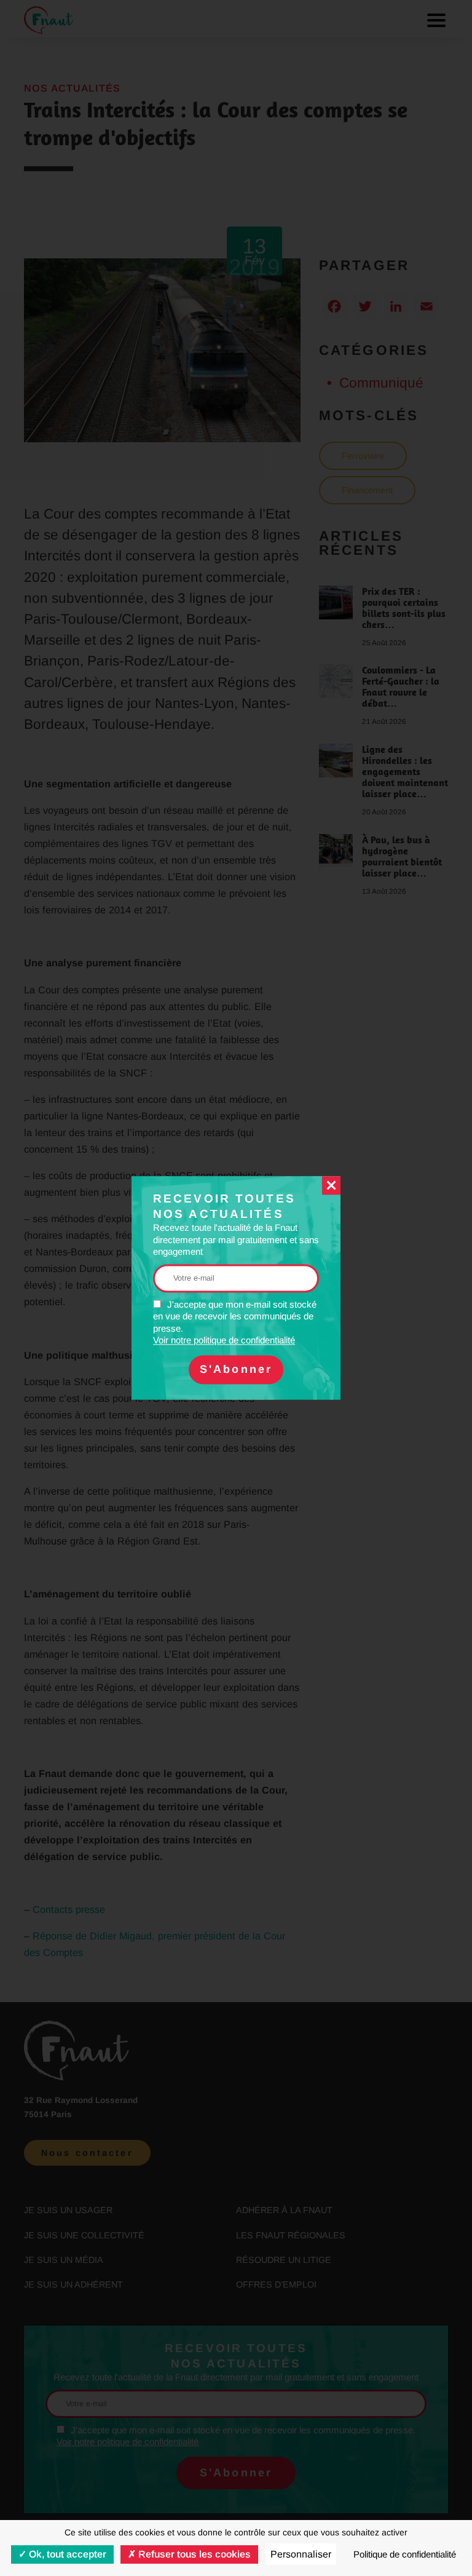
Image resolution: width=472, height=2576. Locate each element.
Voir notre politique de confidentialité (224, 1341)
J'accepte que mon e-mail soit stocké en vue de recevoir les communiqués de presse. (235, 1322)
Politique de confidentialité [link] (405, 2554)
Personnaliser (301, 2554)
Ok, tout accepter (66, 2554)
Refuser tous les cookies (193, 2554)
